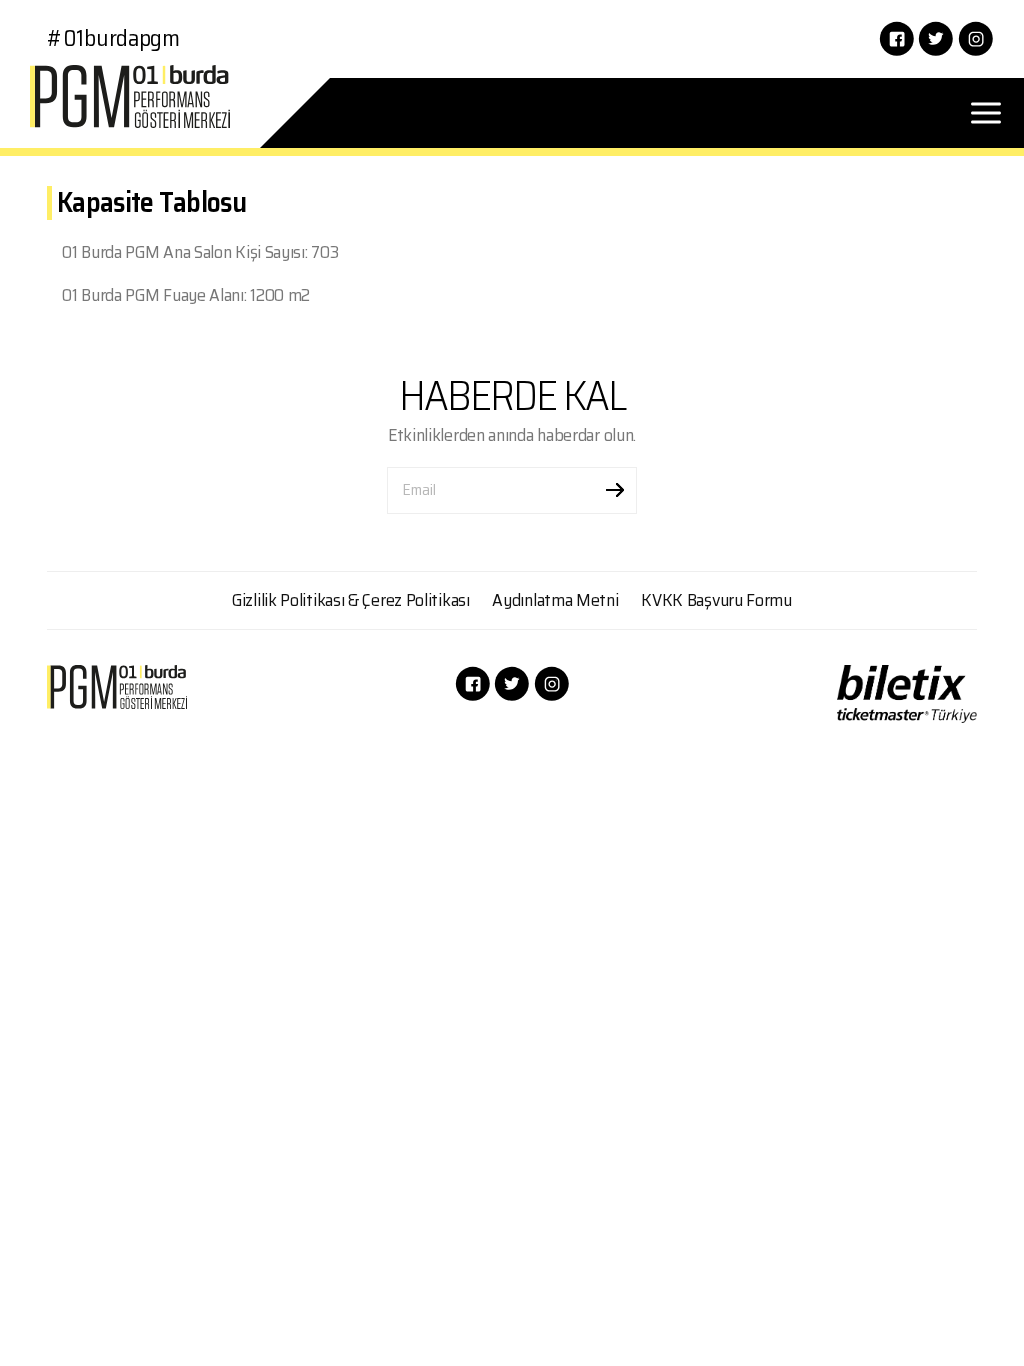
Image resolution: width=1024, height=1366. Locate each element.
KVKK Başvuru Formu (716, 600)
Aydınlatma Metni (555, 600)
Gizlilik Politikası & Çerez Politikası (351, 600)
